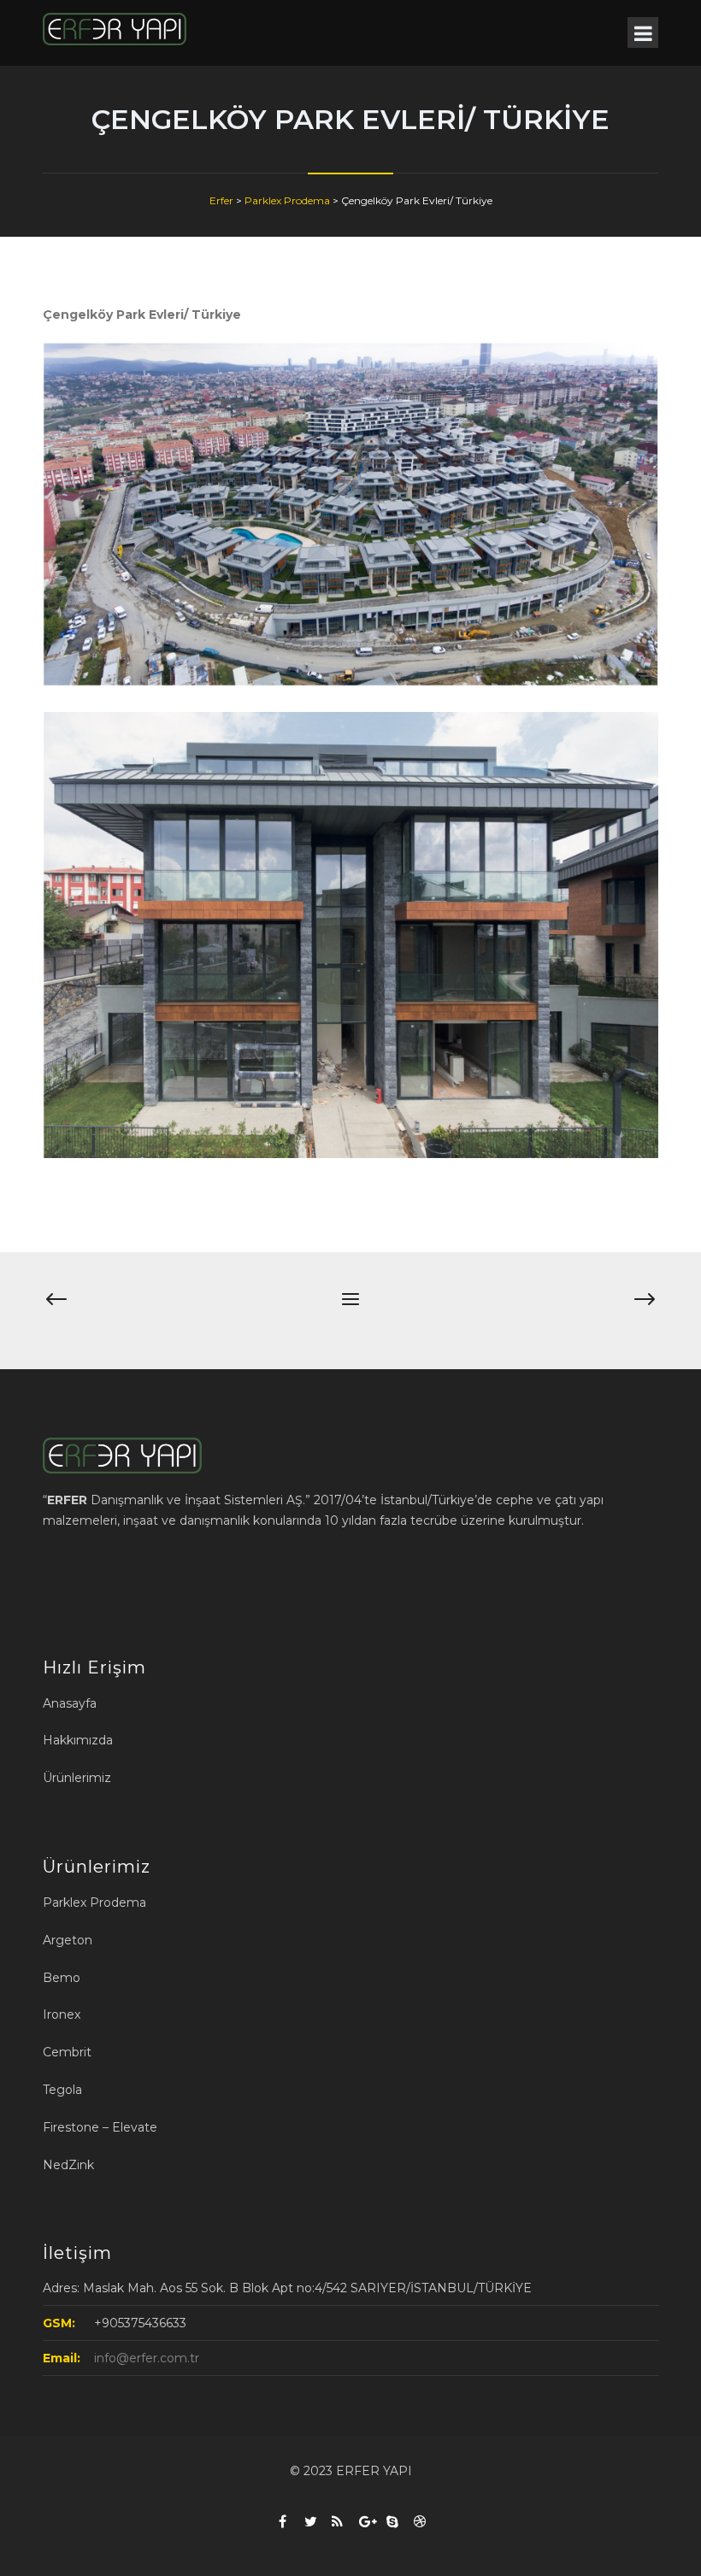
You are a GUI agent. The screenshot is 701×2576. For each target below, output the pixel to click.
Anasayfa (70, 1703)
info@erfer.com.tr (147, 2358)
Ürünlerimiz (77, 1778)
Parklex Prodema (94, 1903)
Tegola (62, 2090)
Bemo (62, 1978)
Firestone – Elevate (100, 2127)
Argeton (68, 1940)
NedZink (68, 2165)
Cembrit (67, 2052)
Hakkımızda (78, 1740)
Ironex (62, 2014)
